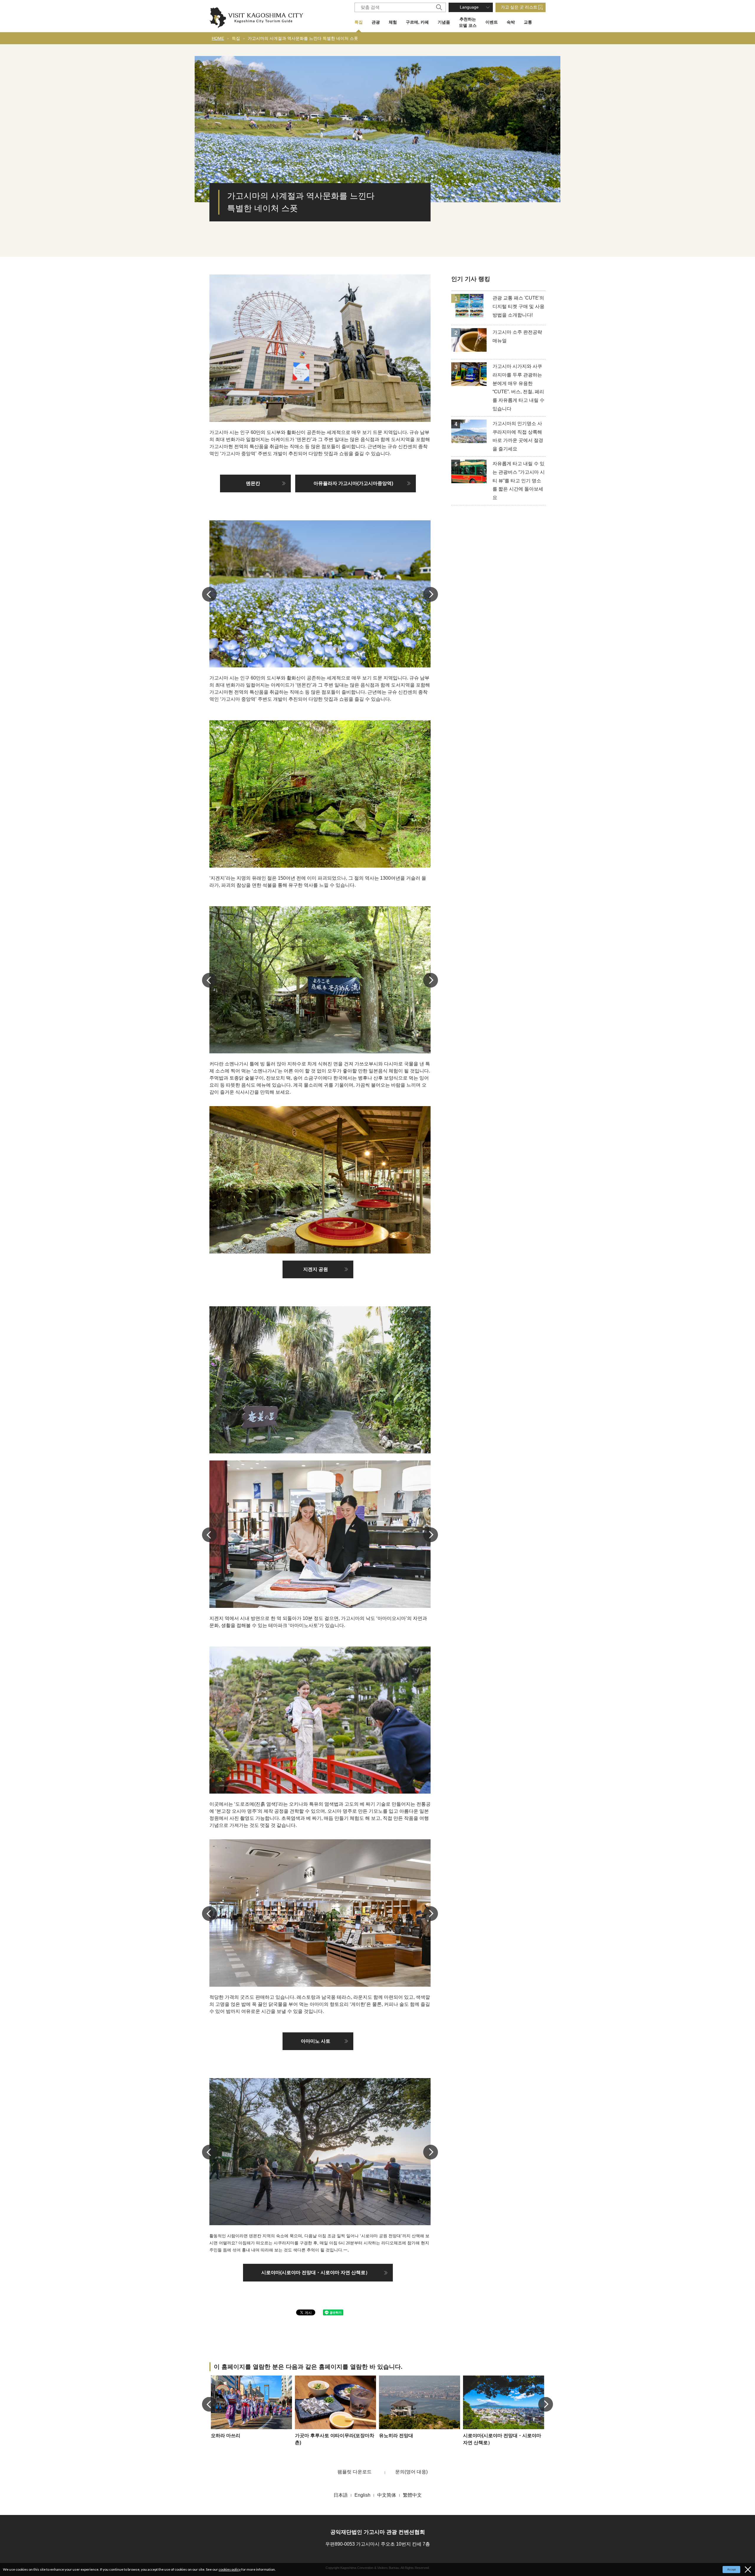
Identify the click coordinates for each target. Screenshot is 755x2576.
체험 (393, 22)
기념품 (444, 22)
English (362, 2495)
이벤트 (492, 22)
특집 (359, 22)
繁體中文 (412, 2495)
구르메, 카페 (417, 22)
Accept (732, 2570)
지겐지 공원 (316, 1269)
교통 (528, 22)
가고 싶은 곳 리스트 (519, 7)
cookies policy (230, 2569)
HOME (218, 38)
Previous (209, 594)
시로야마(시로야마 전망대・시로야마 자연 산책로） (316, 2272)
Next (431, 594)
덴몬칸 (253, 483)
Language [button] (469, 7)
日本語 (341, 2495)
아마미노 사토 (316, 2041)
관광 (376, 22)
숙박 (511, 22)
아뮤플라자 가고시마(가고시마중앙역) (353, 483)
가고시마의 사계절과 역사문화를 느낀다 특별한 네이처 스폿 (303, 38)
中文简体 (387, 2495)
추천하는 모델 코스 (468, 22)
